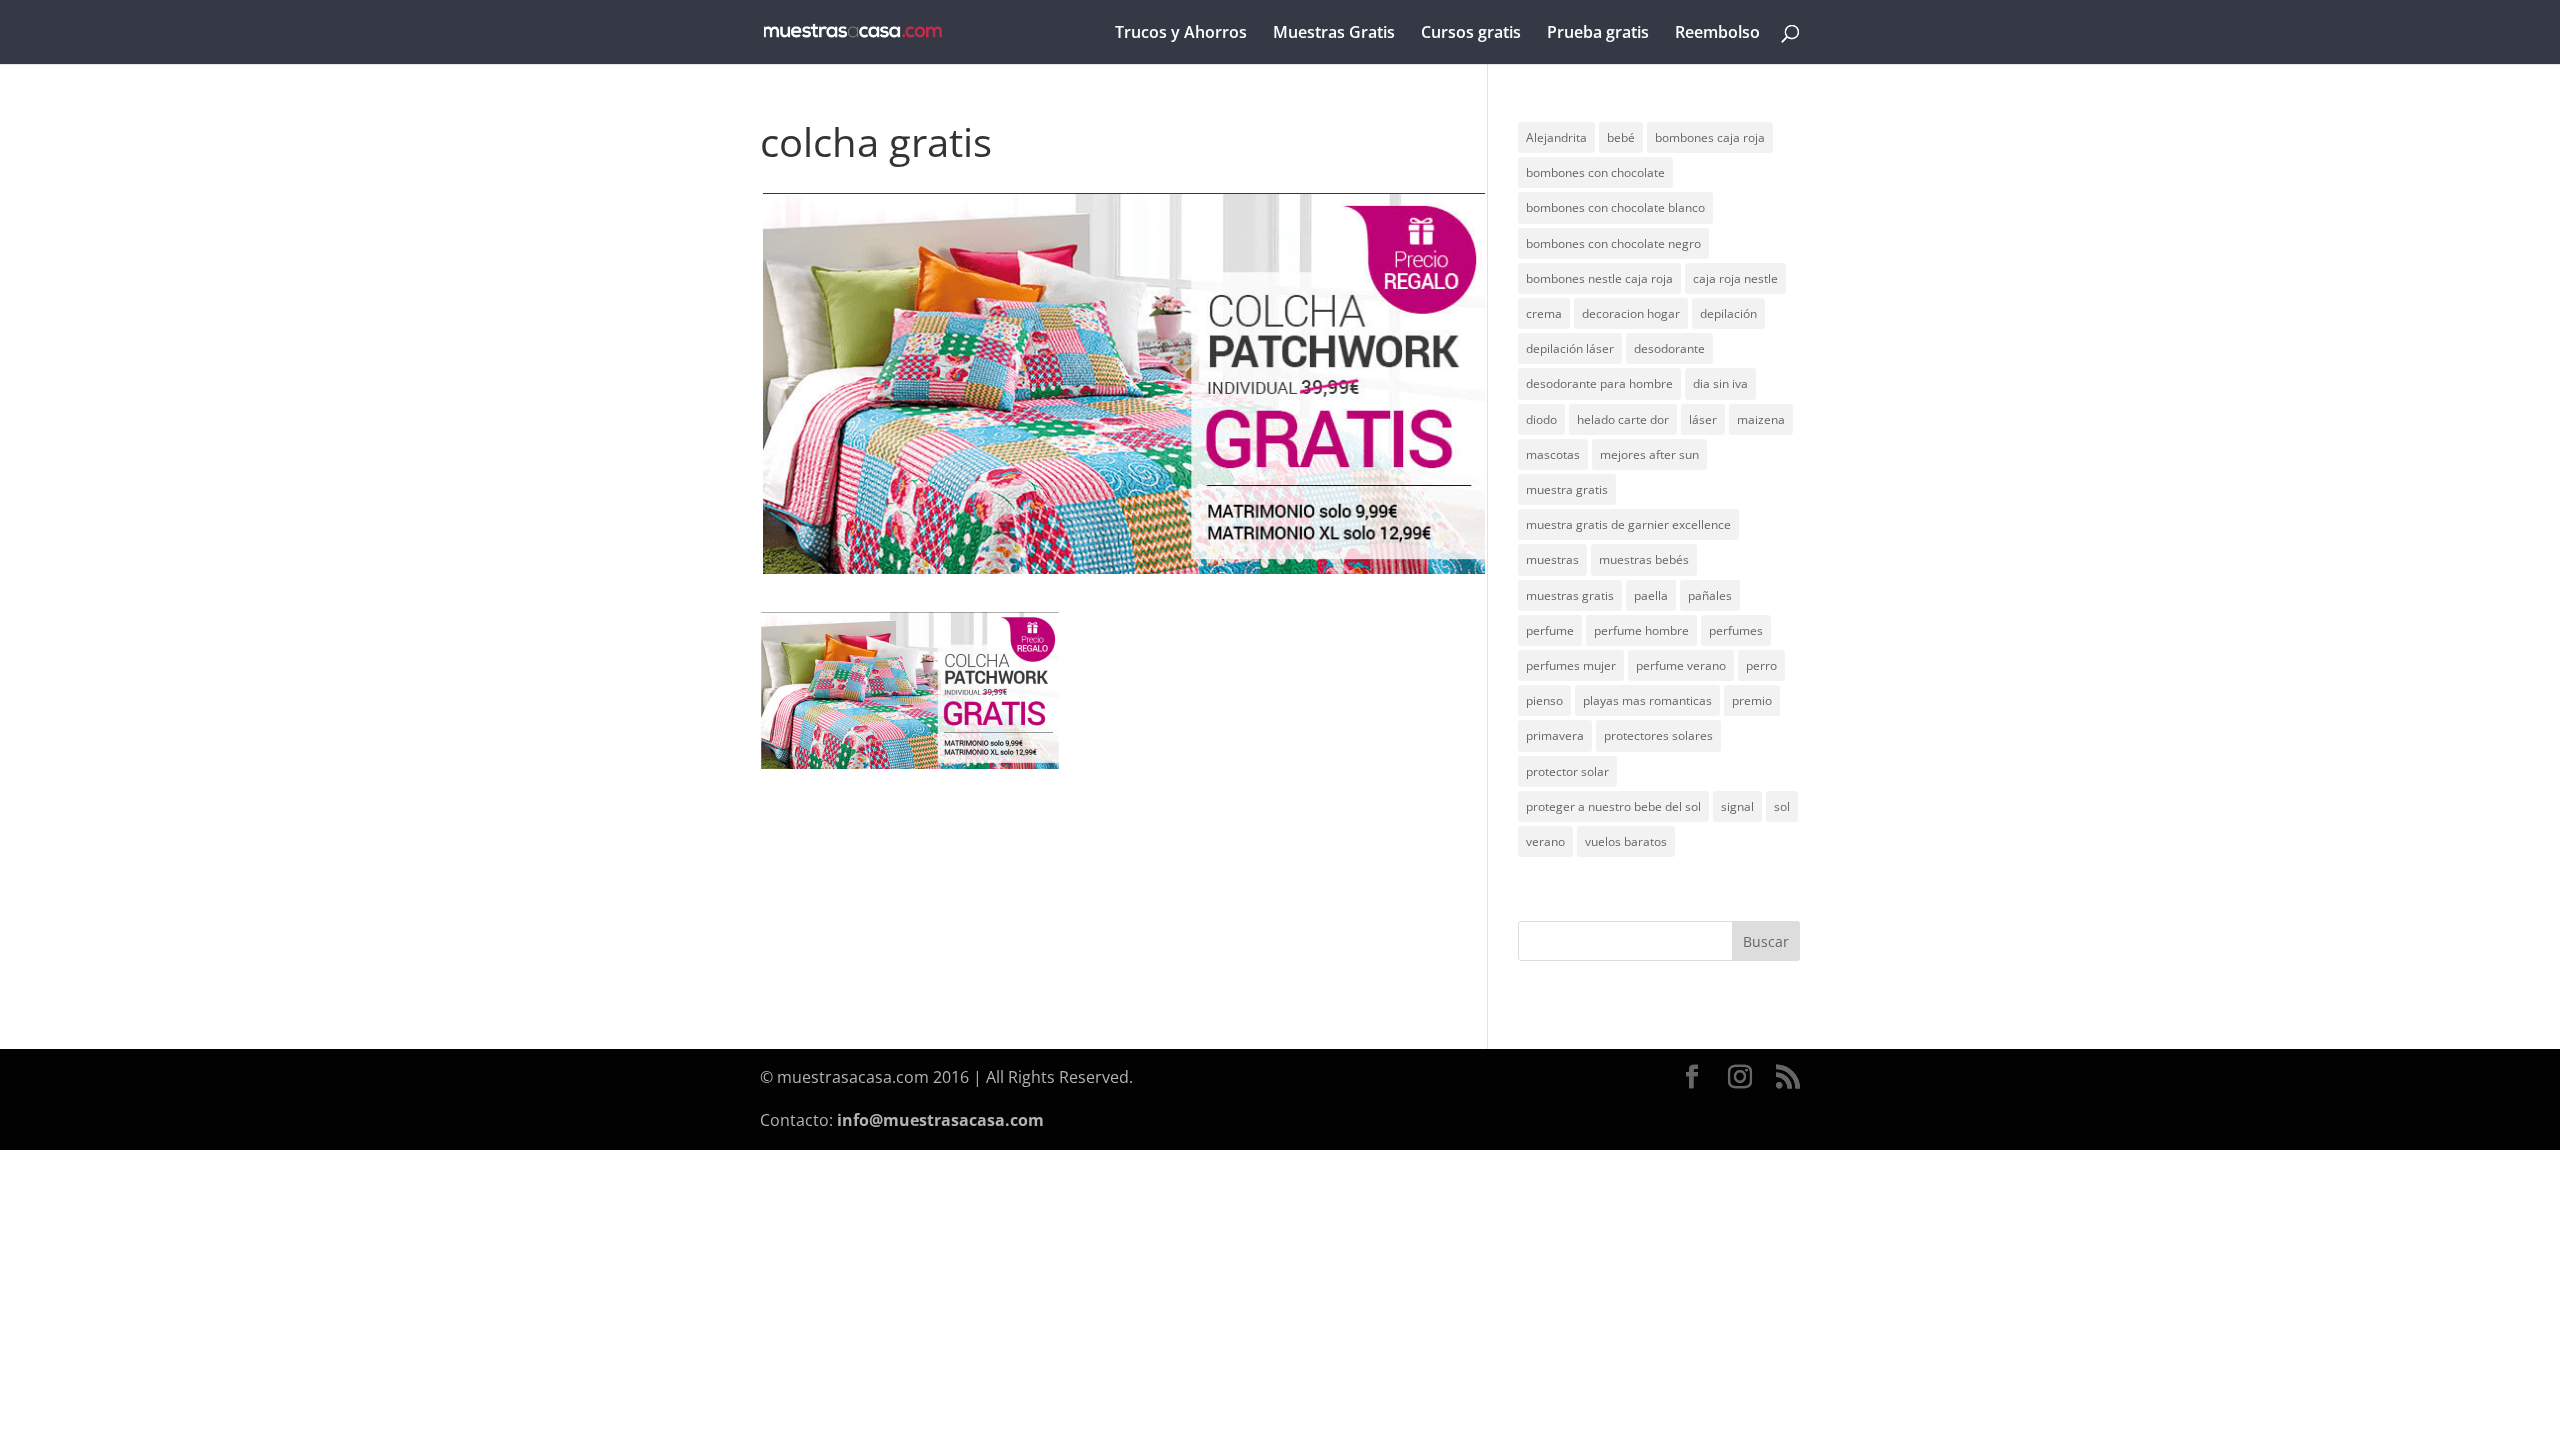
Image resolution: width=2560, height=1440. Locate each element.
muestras (1552, 559)
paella (1651, 595)
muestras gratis (1570, 595)
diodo (1541, 419)
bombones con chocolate (1595, 172)
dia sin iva (1720, 383)
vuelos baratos (1626, 841)
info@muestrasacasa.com (940, 1120)
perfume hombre (1641, 630)
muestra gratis (1567, 489)
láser (1703, 419)
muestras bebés (1644, 559)
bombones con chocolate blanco (1615, 207)
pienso (1544, 700)
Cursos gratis (1471, 34)
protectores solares (1658, 735)
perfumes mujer (1571, 665)
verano (1545, 841)
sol (1782, 806)
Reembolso (1717, 34)
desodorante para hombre (1599, 383)
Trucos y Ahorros (1181, 34)
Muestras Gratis (1334, 34)
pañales (1710, 595)
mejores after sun (1649, 454)
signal (1737, 806)
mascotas (1553, 454)
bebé (1621, 137)
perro (1761, 665)
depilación (1728, 313)
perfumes (1736, 630)
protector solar (1567, 771)
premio (1752, 700)
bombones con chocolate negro (1613, 243)
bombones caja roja (1710, 137)
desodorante (1669, 348)
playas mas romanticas (1647, 700)
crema (1544, 313)
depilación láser (1570, 348)
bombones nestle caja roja (1599, 278)
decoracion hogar (1631, 313)
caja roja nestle (1735, 278)
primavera (1555, 735)
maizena (1761, 419)
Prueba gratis (1598, 34)
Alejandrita (1556, 137)
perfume (1550, 630)
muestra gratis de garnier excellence (1628, 524)
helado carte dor (1623, 419)
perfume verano (1681, 665)
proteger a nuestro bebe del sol (1613, 806)
